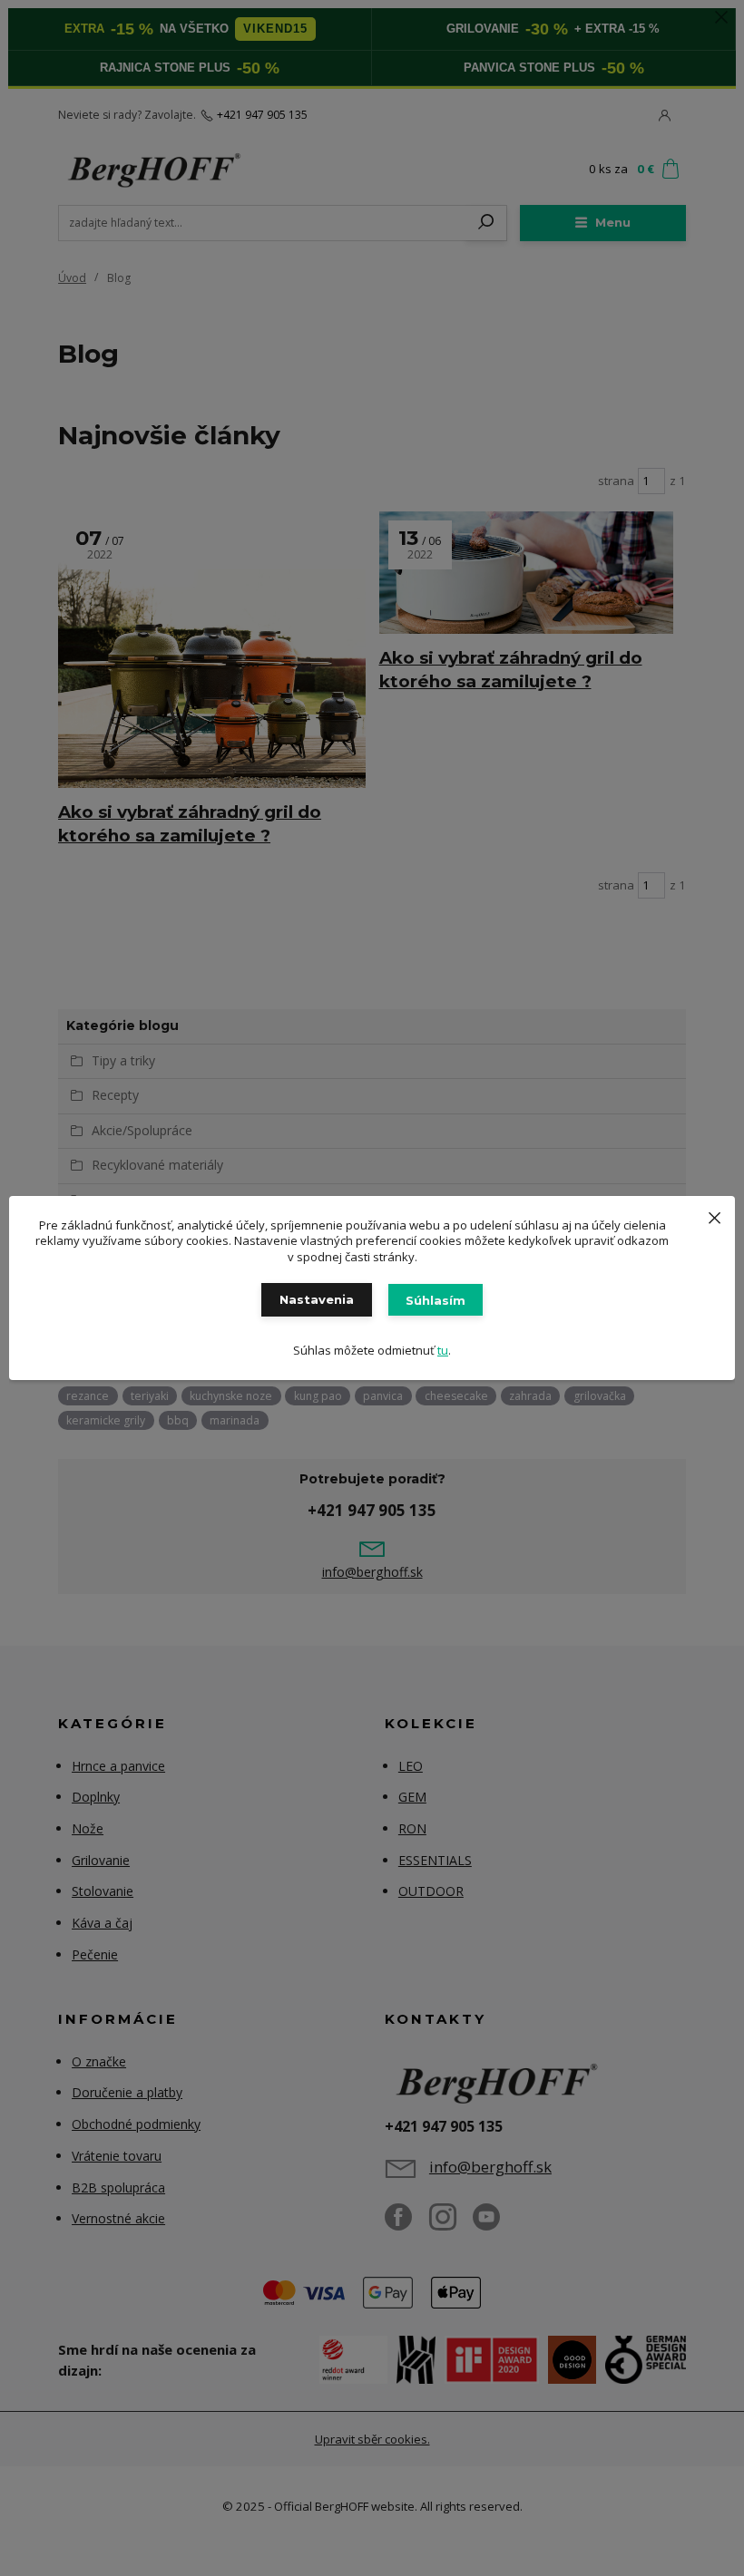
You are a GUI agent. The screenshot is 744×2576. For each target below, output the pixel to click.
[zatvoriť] (714, 1214)
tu (443, 1350)
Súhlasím (436, 1300)
